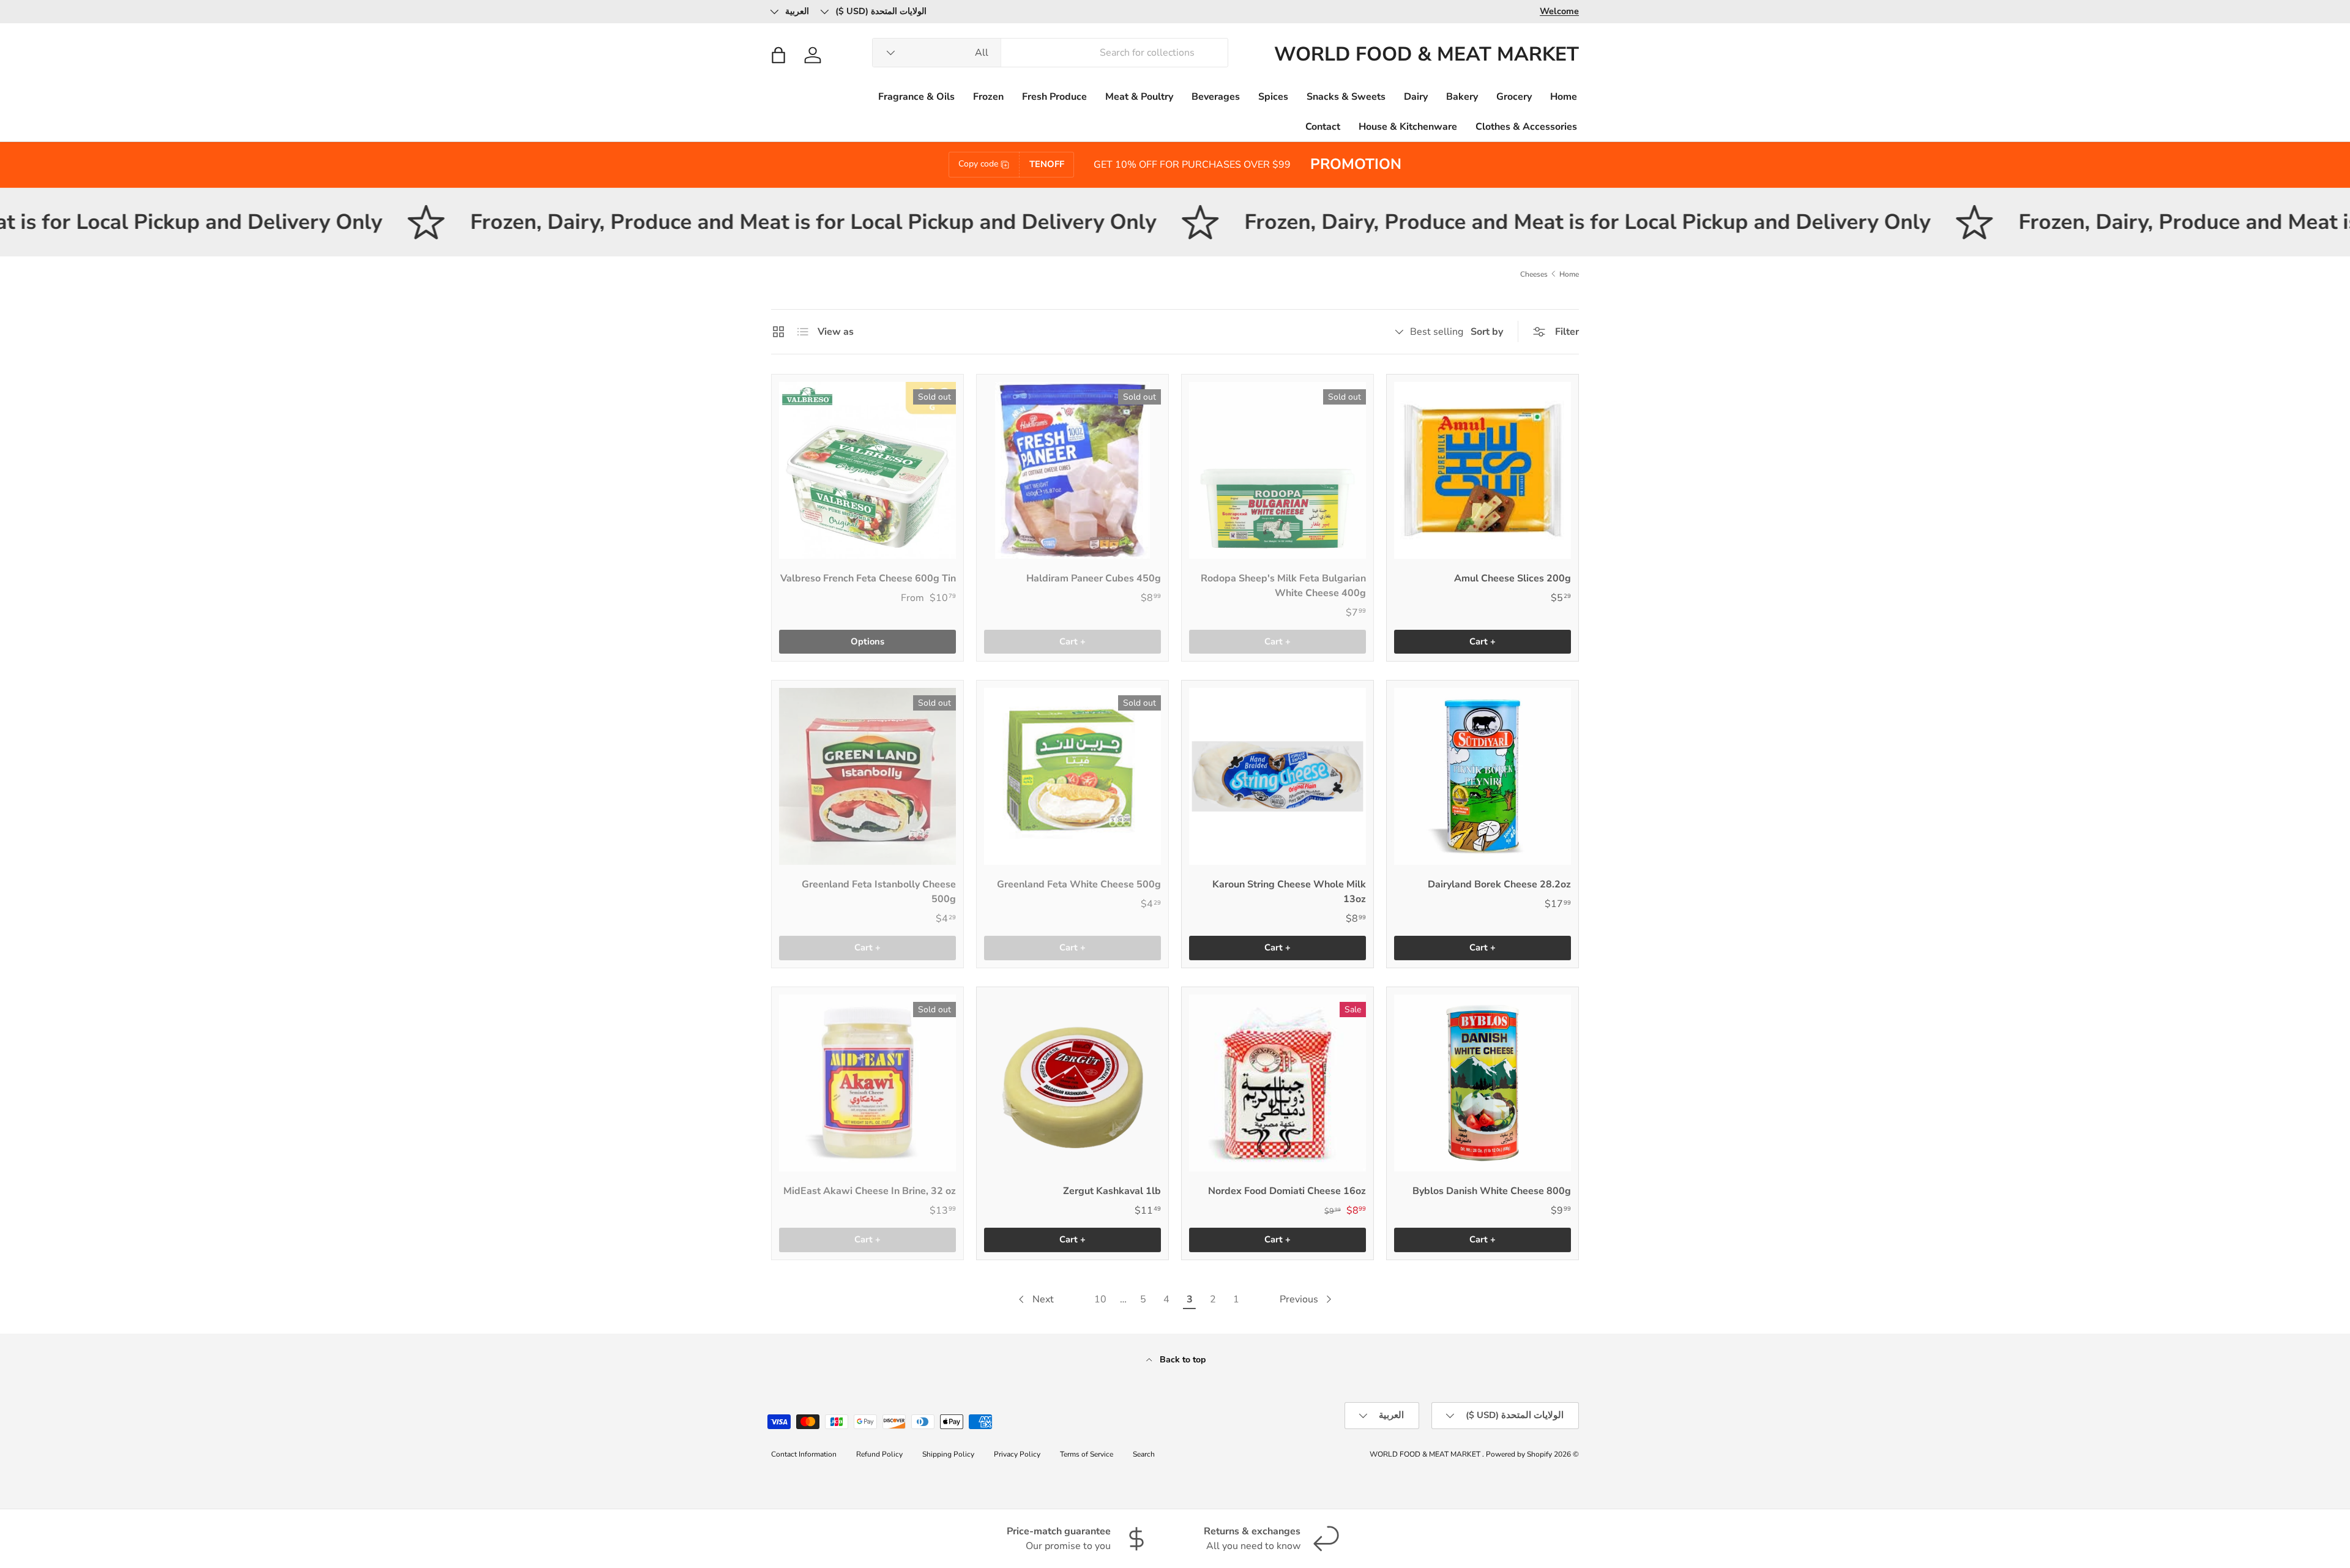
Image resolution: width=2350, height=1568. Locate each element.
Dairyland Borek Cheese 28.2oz (1499, 884)
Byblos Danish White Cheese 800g (1492, 1191)
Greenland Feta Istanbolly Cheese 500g (879, 892)
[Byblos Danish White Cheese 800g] (1483, 1083)
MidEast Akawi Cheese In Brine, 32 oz (870, 1191)
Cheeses (1534, 274)
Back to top (1181, 1360)
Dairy (1416, 97)
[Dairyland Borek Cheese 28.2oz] (1483, 776)
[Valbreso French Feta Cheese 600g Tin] (867, 470)
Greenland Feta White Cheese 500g (1079, 884)
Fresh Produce (1054, 97)
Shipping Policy (948, 1454)
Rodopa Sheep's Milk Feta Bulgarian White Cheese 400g (1283, 586)
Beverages (1216, 97)
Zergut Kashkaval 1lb (1112, 1191)
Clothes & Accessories (1526, 127)
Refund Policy (879, 1454)
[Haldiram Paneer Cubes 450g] (1072, 470)
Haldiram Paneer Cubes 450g (1094, 578)
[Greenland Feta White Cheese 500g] (1072, 776)
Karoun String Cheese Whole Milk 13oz (1289, 892)
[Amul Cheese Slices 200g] (1483, 470)
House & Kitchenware (1408, 127)
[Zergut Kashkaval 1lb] (1072, 1083)
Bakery (1462, 97)
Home (1564, 97)
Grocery (1514, 97)
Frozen (988, 97)
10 (1100, 1299)
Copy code (978, 164)
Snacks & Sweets (1346, 97)
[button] (778, 55)
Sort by (1487, 332)
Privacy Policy (1017, 1454)
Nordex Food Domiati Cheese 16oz (1287, 1191)
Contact (1323, 127)
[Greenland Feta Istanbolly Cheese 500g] (867, 776)
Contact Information (804, 1454)
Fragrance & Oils (916, 97)
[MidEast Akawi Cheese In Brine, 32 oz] (867, 1083)
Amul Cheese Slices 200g (1513, 578)
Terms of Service (1087, 1454)
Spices (1273, 97)
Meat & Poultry (1139, 97)
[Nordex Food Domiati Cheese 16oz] (1278, 1083)
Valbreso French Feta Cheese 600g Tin (868, 578)
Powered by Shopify (1519, 1454)
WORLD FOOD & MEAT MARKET (1426, 1454)
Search (1144, 1454)
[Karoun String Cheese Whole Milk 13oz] (1278, 776)
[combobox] (1050, 53)
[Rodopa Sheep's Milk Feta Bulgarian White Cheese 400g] (1278, 470)
